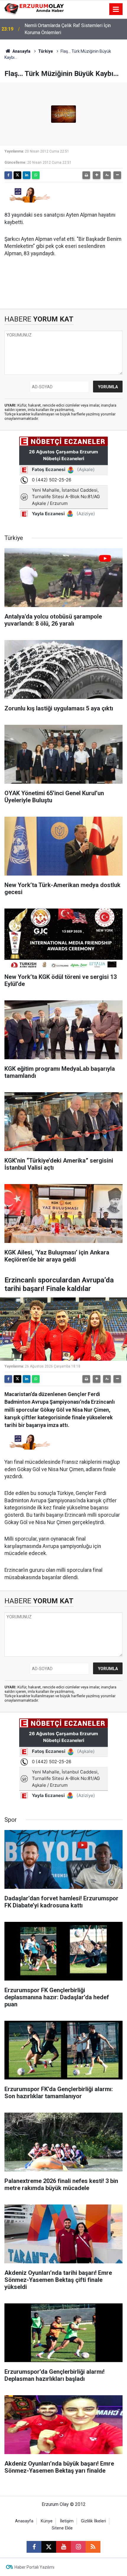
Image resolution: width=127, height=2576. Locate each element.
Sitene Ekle (62, 2528)
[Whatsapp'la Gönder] (36, 175)
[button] (97, 175)
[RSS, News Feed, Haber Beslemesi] (93, 2547)
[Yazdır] (86, 175)
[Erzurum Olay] (34, 9)
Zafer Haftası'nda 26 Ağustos (55, 29)
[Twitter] (17, 175)
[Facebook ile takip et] (34, 2547)
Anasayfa (21, 51)
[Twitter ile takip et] (49, 2547)
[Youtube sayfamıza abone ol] (63, 2547)
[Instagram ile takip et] (78, 2547)
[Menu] (116, 9)
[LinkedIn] (27, 175)
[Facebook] (8, 175)
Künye (47, 2521)
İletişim (67, 2521)
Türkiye (45, 51)
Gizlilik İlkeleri (93, 2521)
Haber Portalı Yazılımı (34, 2567)
